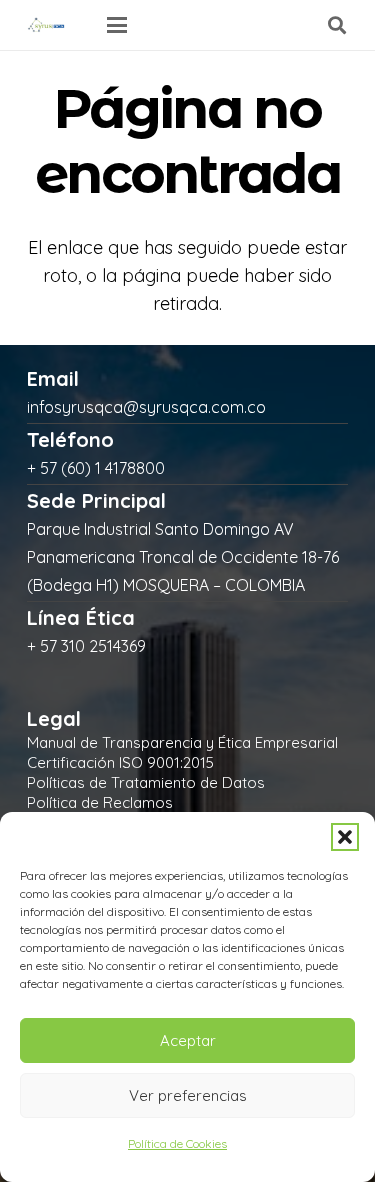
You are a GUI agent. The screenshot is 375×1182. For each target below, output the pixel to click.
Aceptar (188, 1040)
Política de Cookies (177, 1143)
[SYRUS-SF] (47, 25)
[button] (345, 837)
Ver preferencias (188, 1095)
